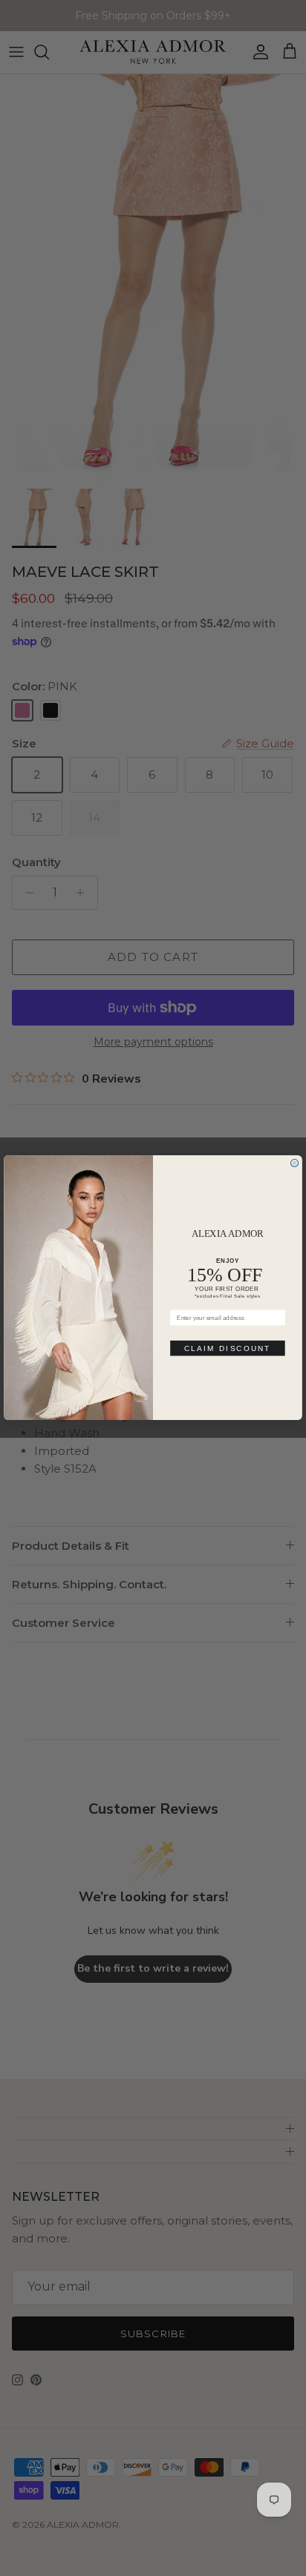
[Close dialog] (294, 1163)
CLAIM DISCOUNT (227, 1348)
